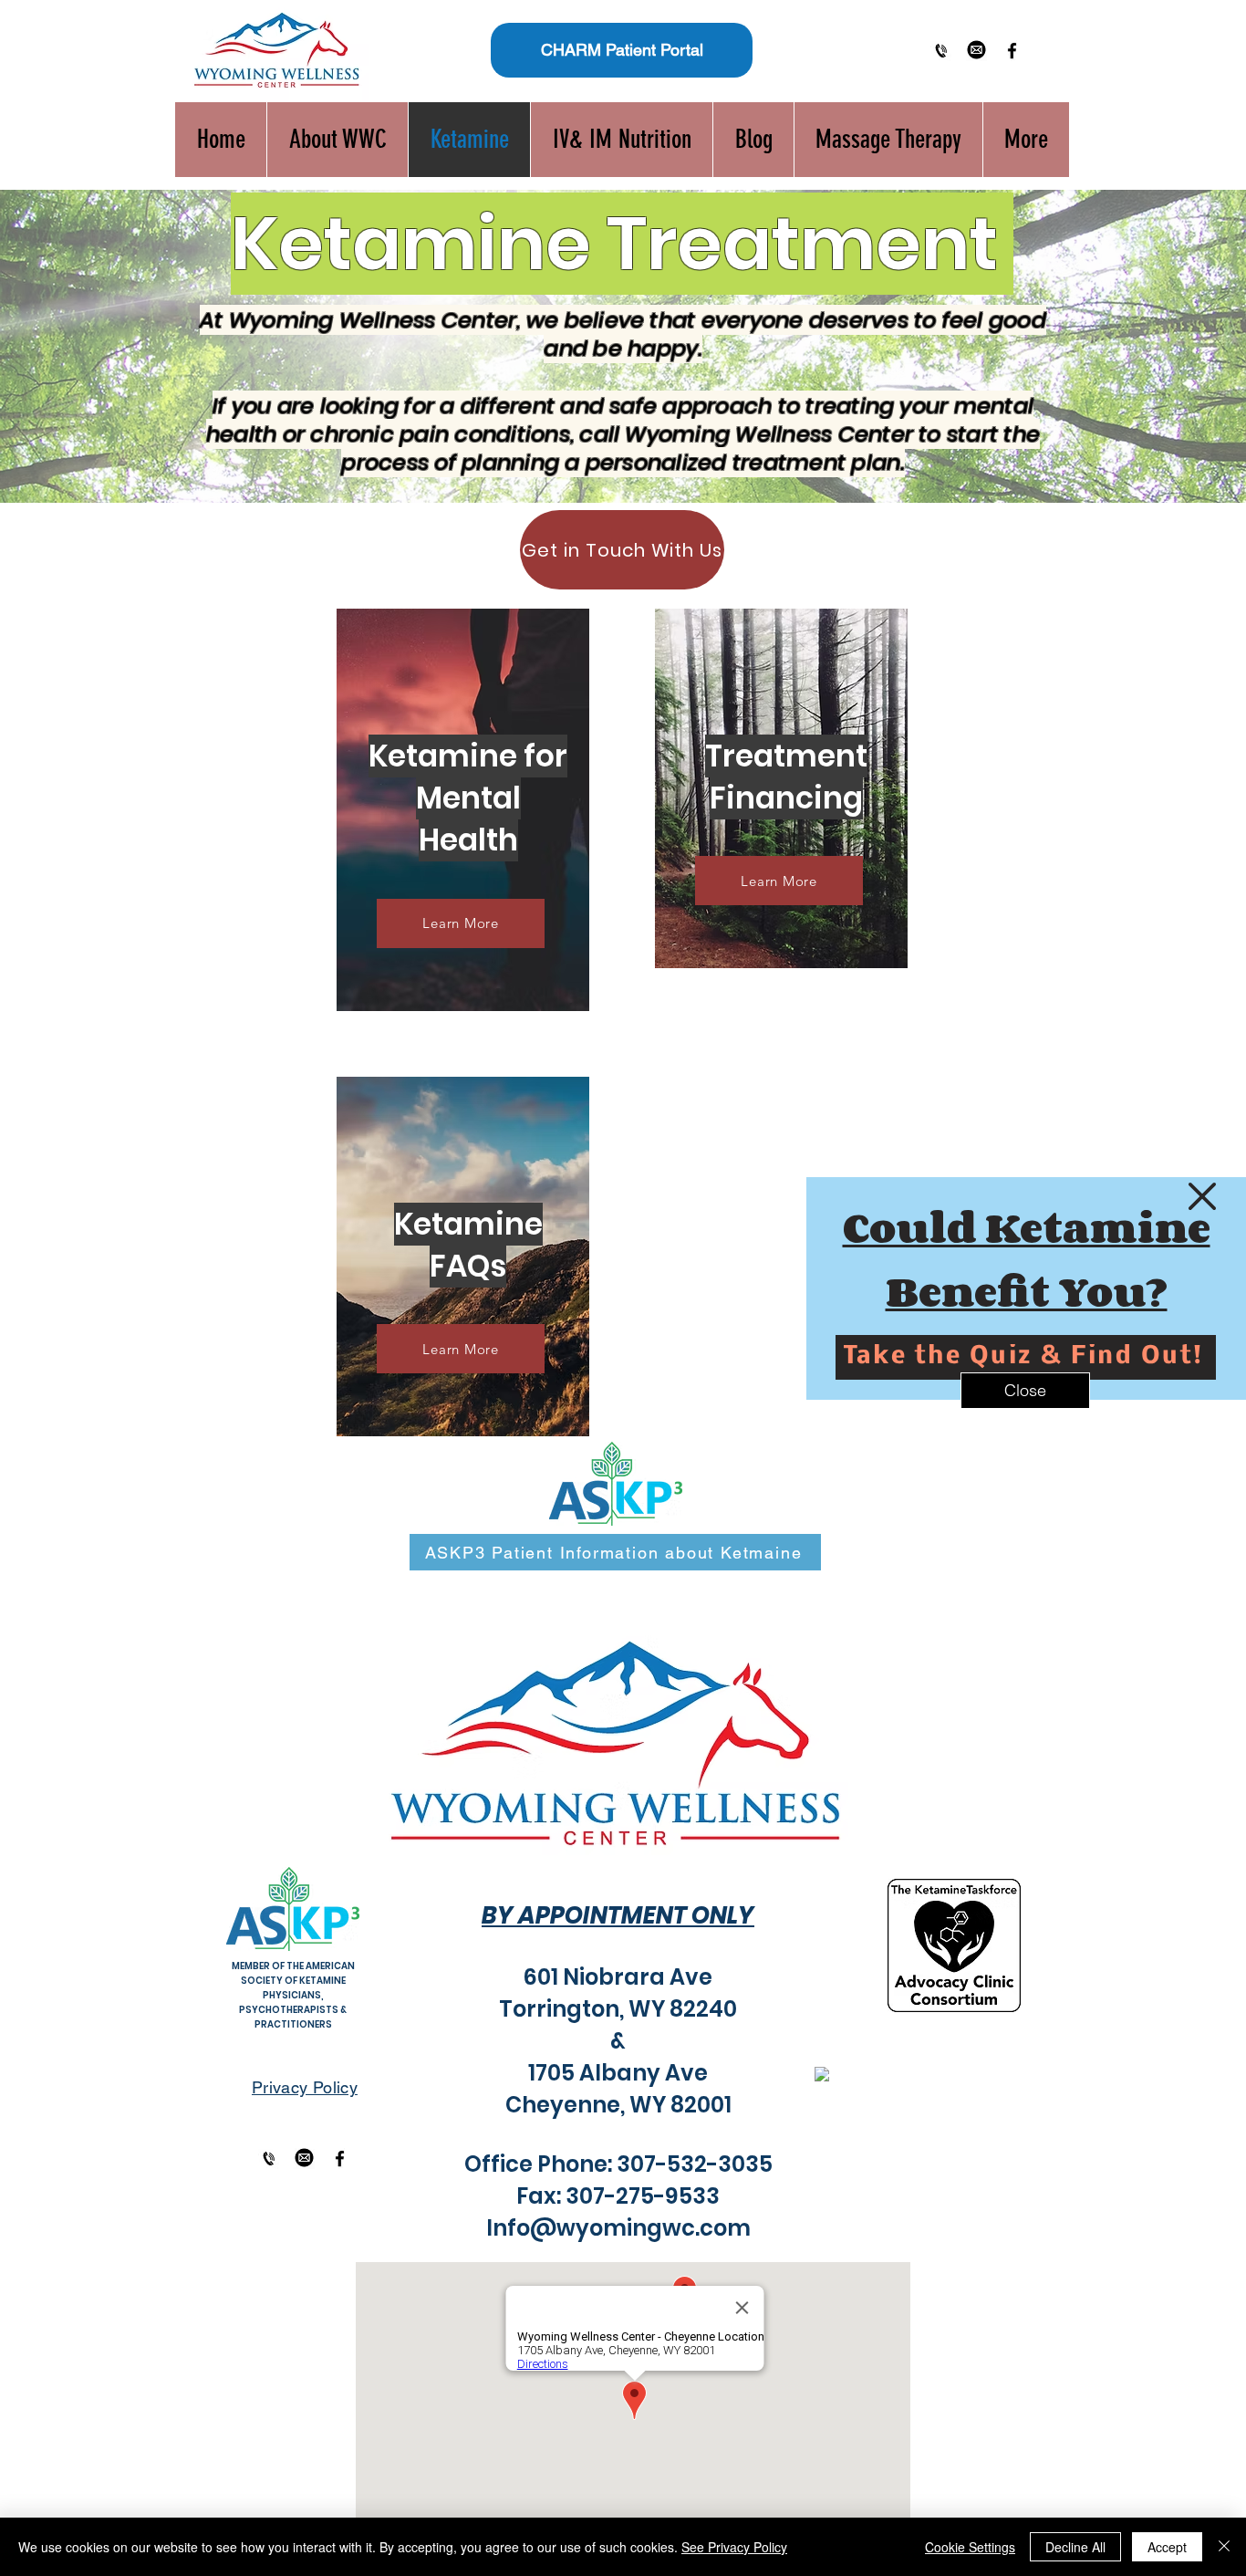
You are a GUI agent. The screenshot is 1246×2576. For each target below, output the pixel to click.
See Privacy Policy (734, 2547)
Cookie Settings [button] (970, 2547)
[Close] (1224, 2547)
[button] (1202, 1196)
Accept (1167, 2547)
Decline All (1075, 2547)
